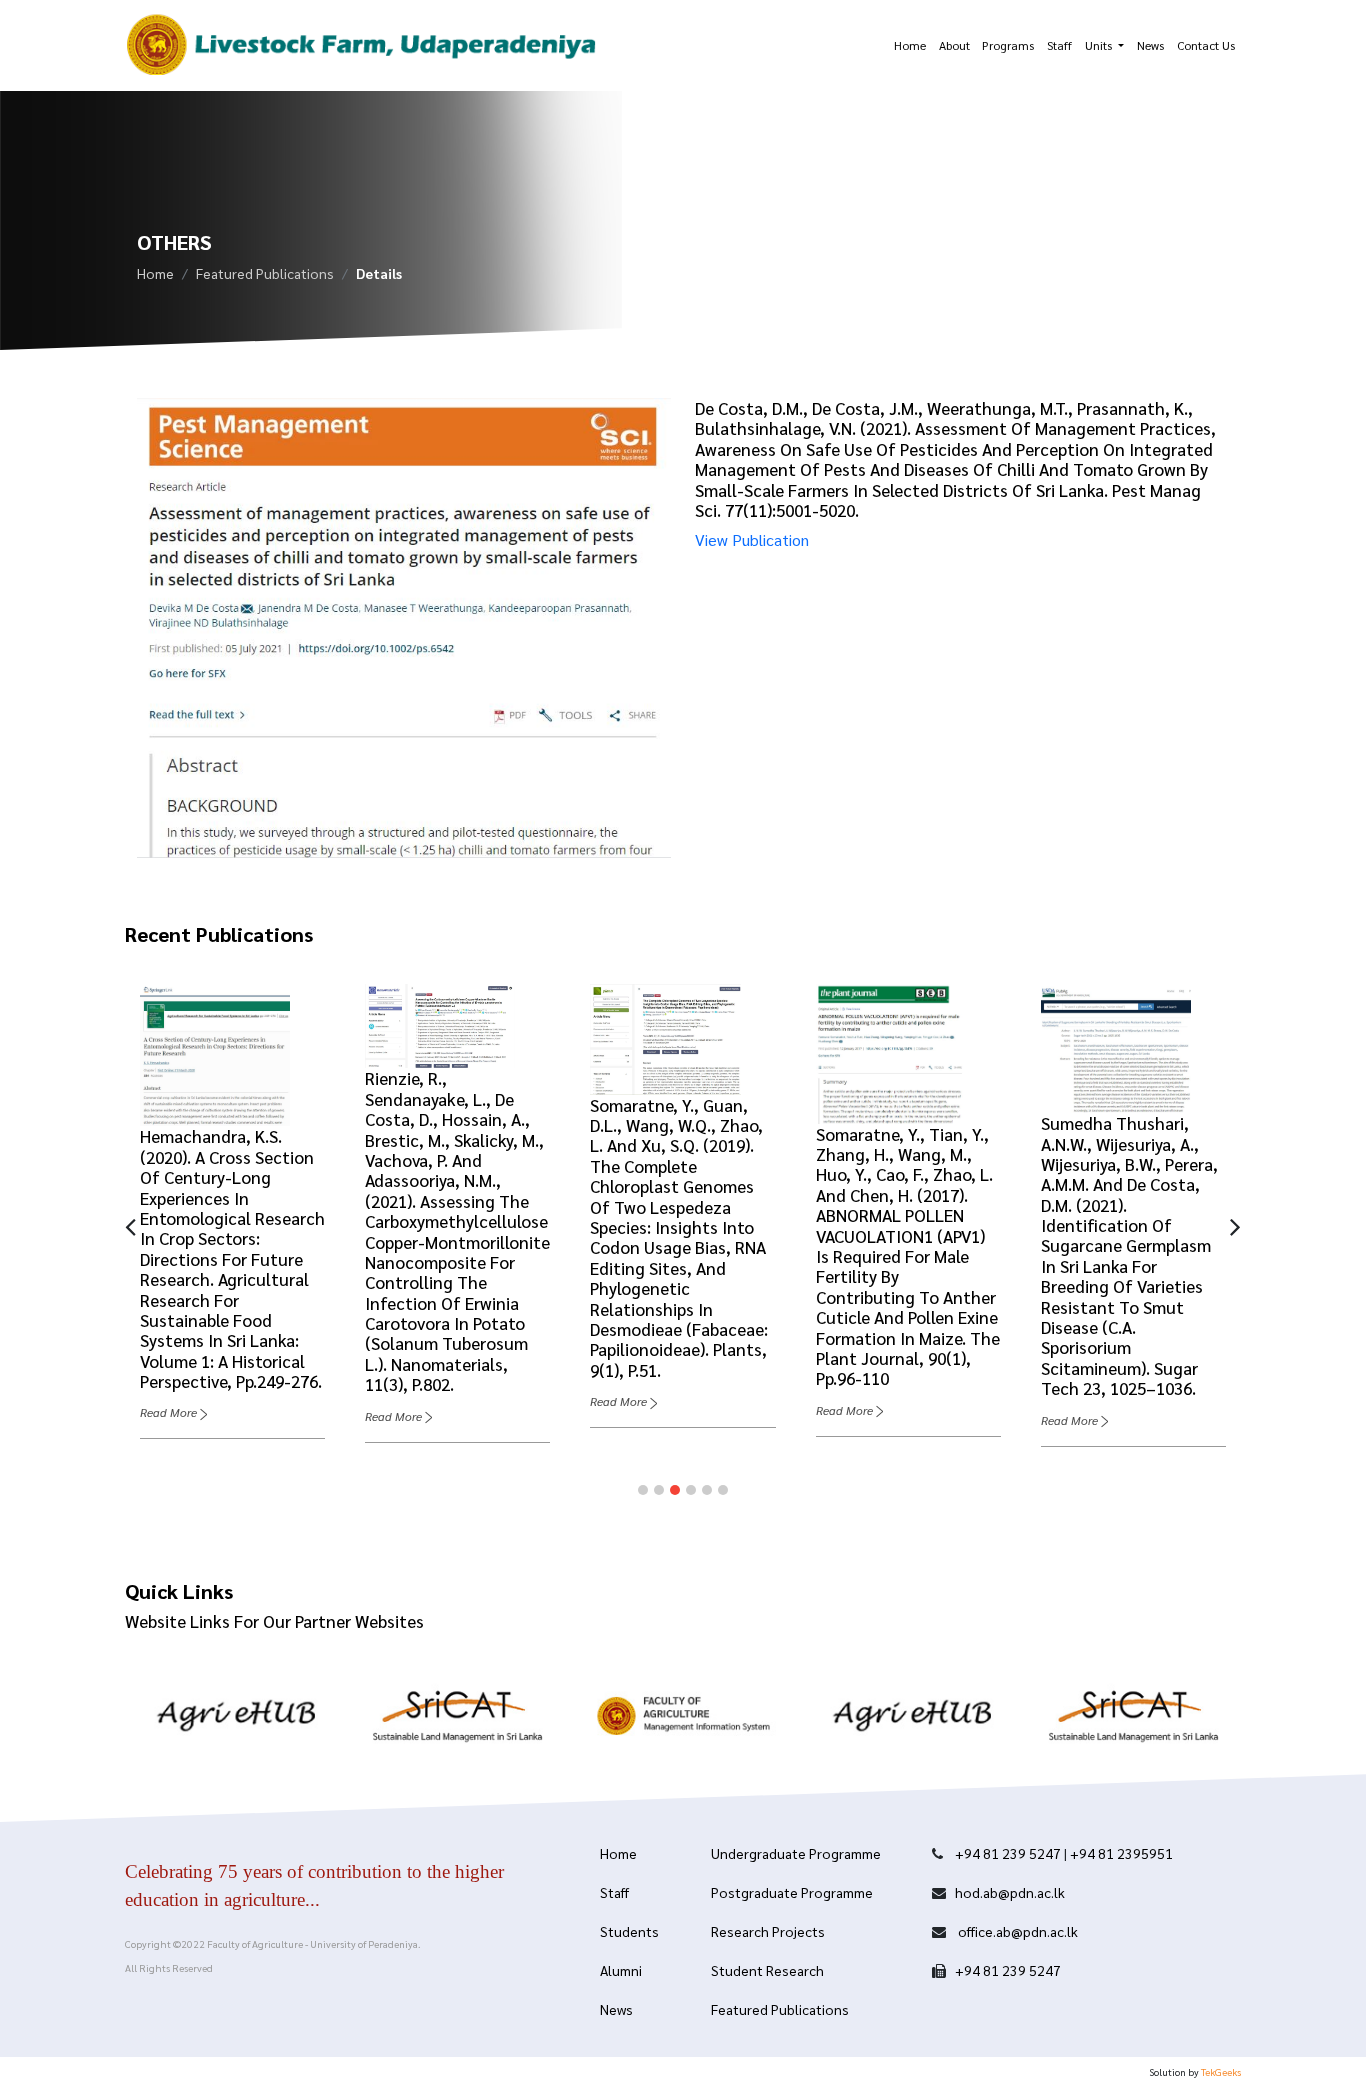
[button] (643, 1490)
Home (910, 45)
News (1150, 45)
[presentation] (130, 1224)
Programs (1008, 45)
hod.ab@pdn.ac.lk (1010, 1892)
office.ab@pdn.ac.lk (1016, 1931)
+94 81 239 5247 (1008, 1853)
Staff (1059, 45)
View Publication (752, 539)
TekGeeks (1221, 2071)
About (954, 45)
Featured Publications (265, 273)
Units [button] (1100, 45)
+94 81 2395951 (1121, 1853)
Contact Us (1206, 45)
